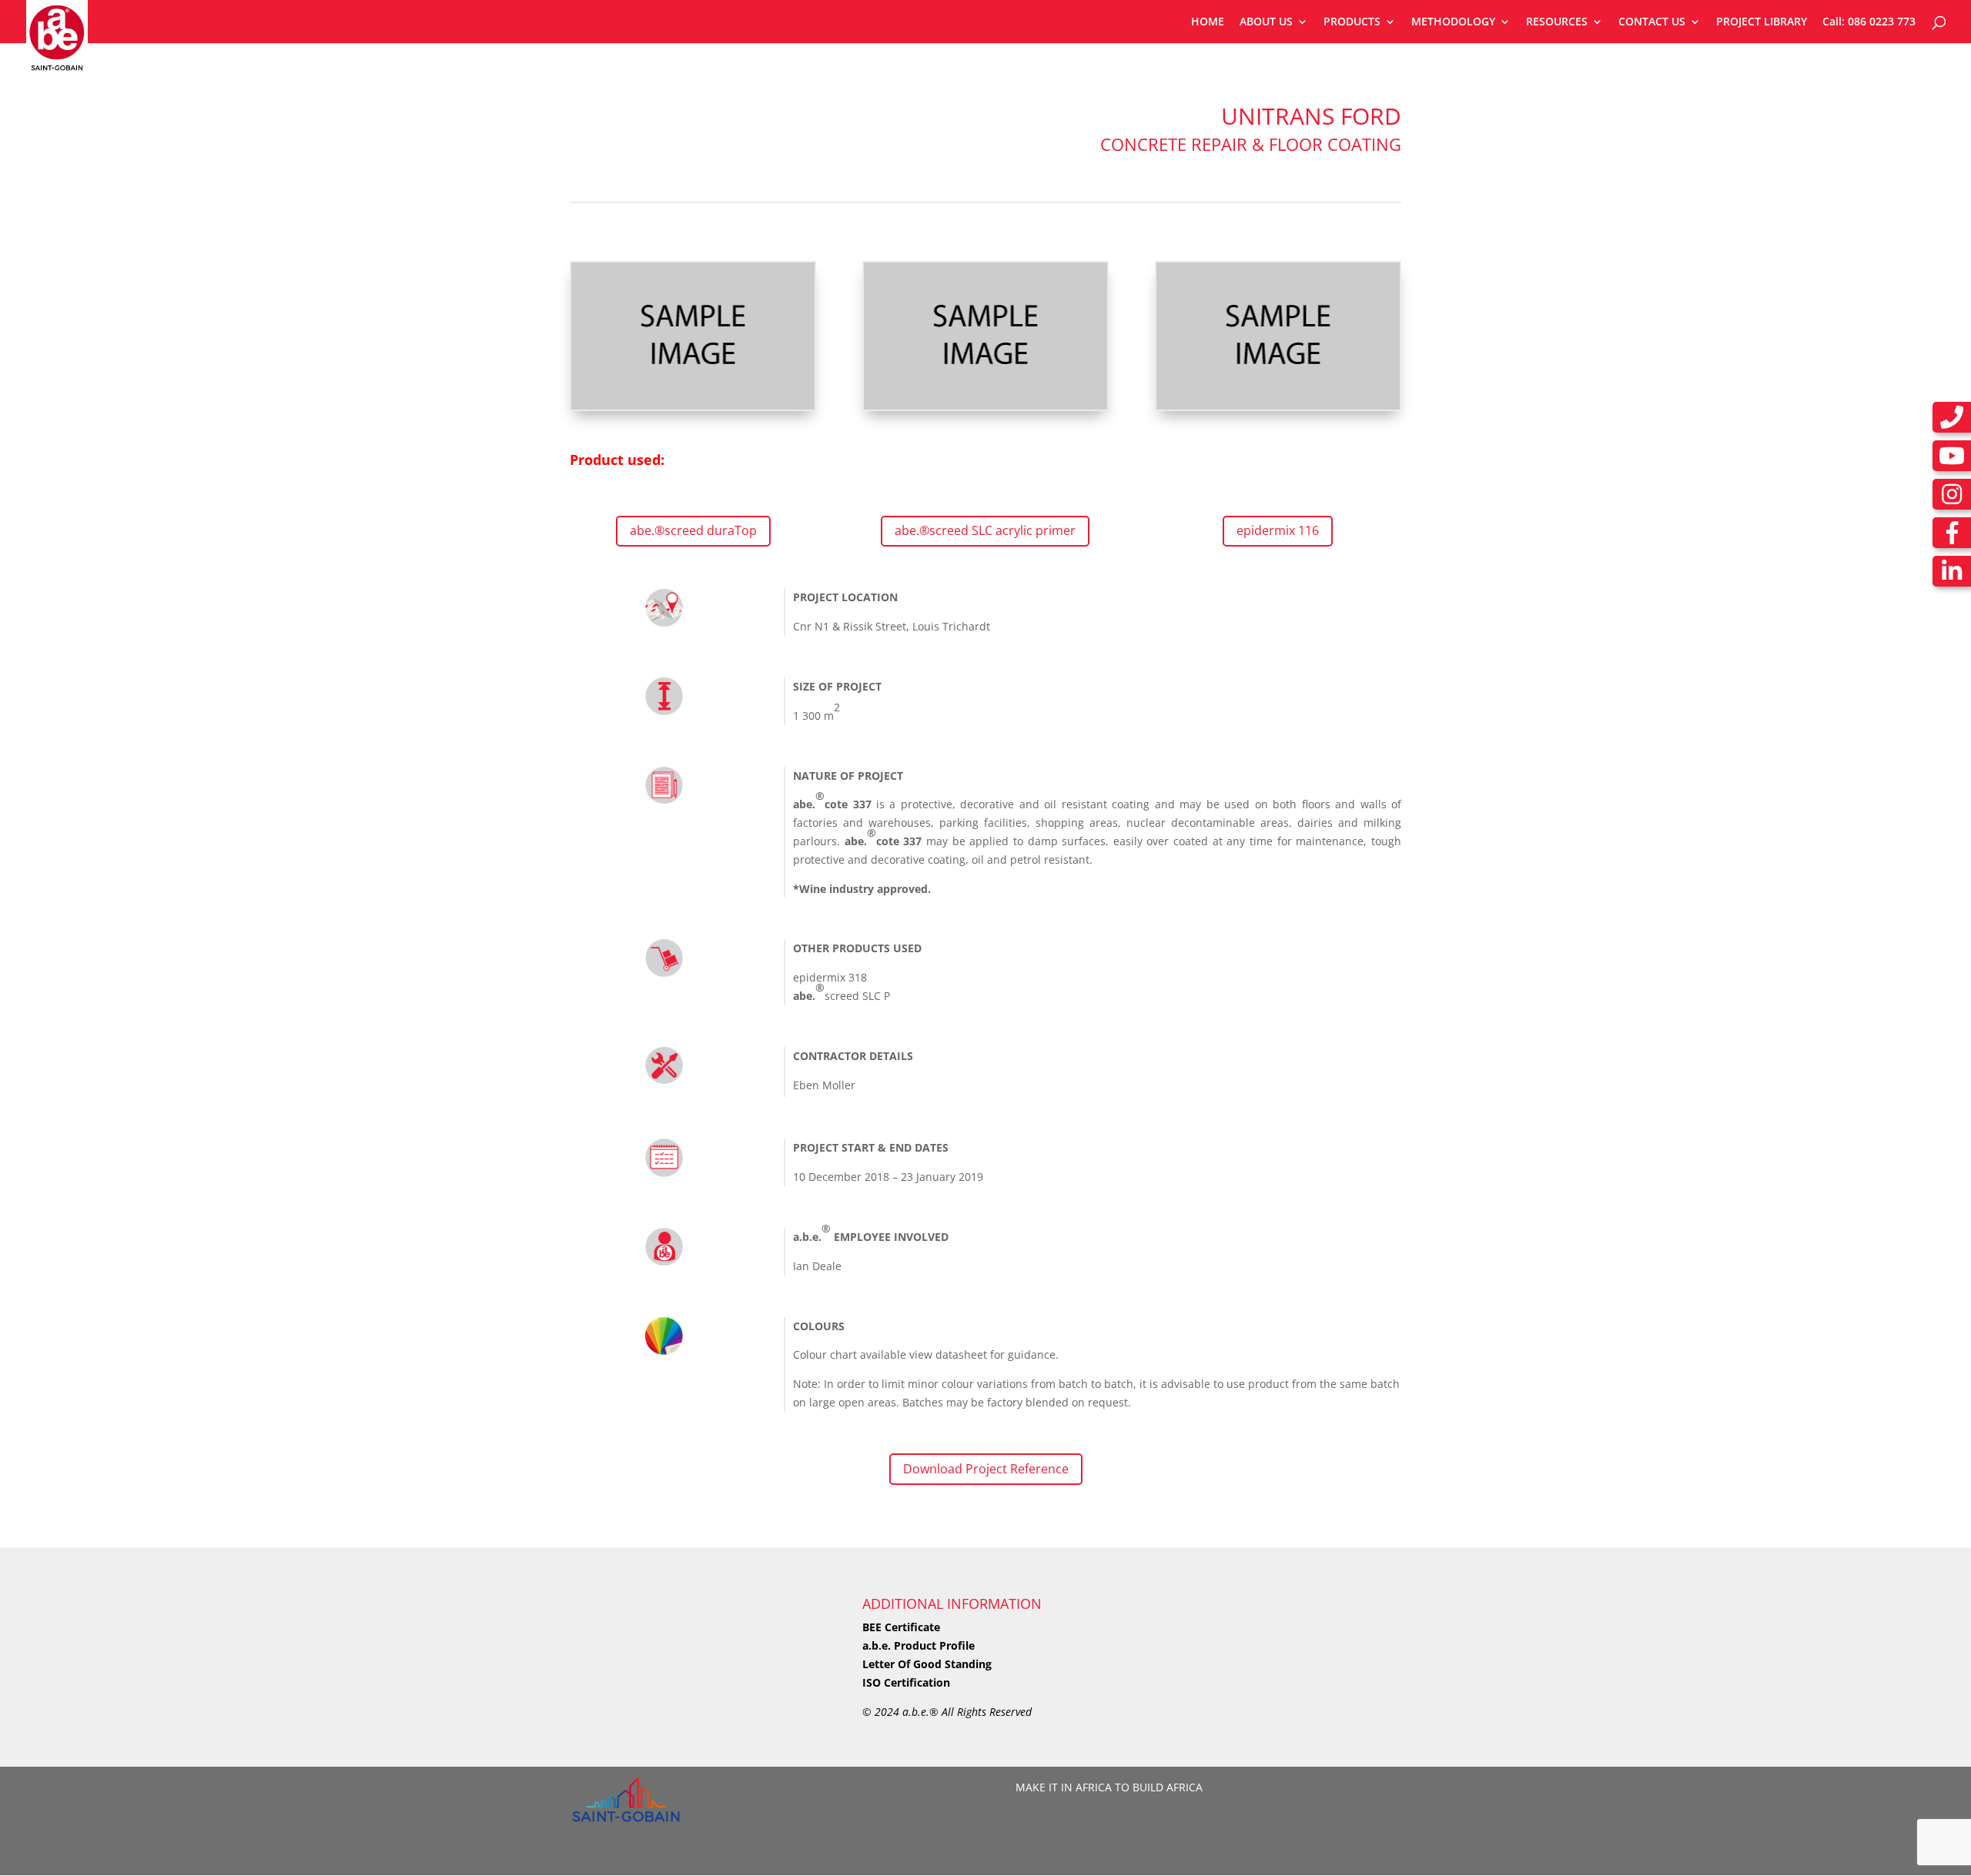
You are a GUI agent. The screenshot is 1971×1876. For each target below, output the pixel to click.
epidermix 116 (1278, 530)
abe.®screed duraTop (693, 530)
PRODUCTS (1352, 22)
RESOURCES (1557, 22)
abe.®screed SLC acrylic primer (985, 530)
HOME (1208, 22)
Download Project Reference (986, 1469)
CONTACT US (1652, 22)
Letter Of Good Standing (927, 1664)
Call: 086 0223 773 (1869, 22)
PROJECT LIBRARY (1762, 22)
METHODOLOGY (1453, 22)
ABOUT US (1266, 22)
